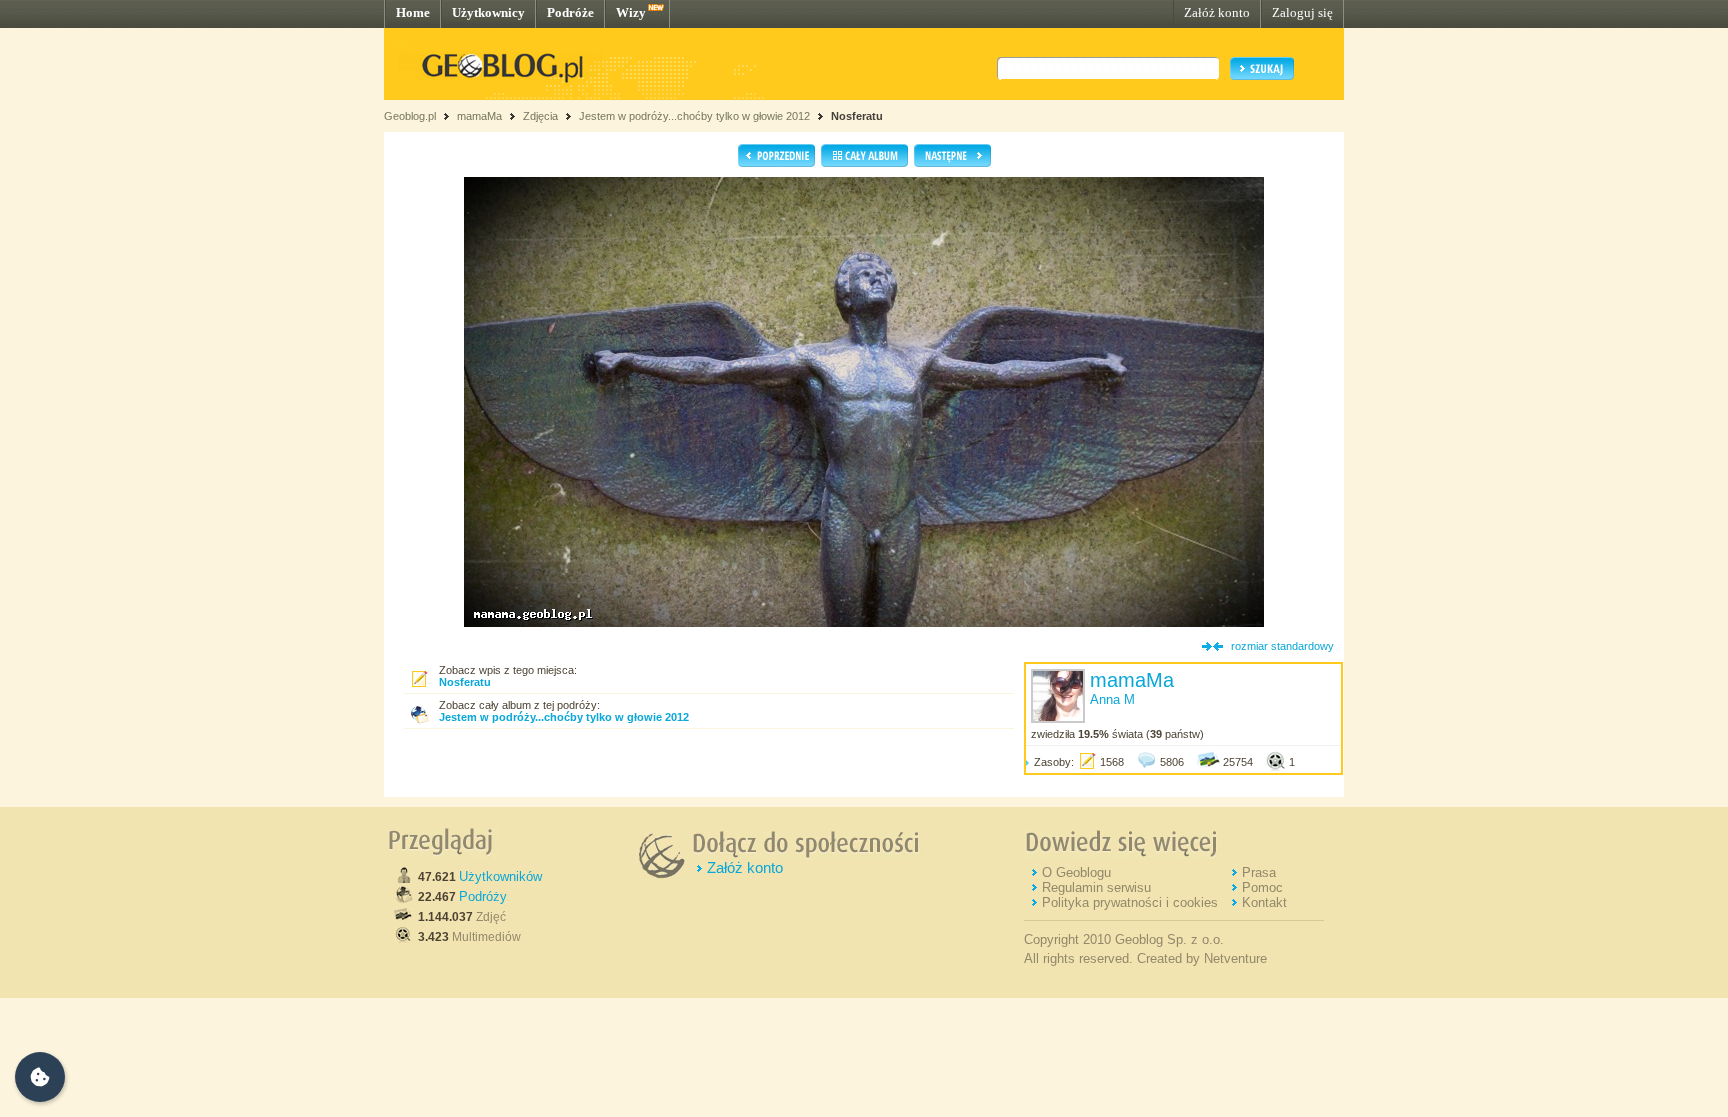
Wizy (631, 12)
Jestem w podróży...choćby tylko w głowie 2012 (694, 116)
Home (413, 12)
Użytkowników (500, 876)
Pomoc (1262, 887)
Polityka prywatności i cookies (1130, 902)
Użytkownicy (488, 12)
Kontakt (1264, 902)
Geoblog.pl (410, 116)
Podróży (483, 896)
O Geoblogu (1076, 872)
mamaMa (479, 116)
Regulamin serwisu (1096, 887)
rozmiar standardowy (1282, 646)
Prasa (1259, 872)
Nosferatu (857, 116)
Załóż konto (1217, 12)
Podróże (570, 12)
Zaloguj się (1302, 12)
